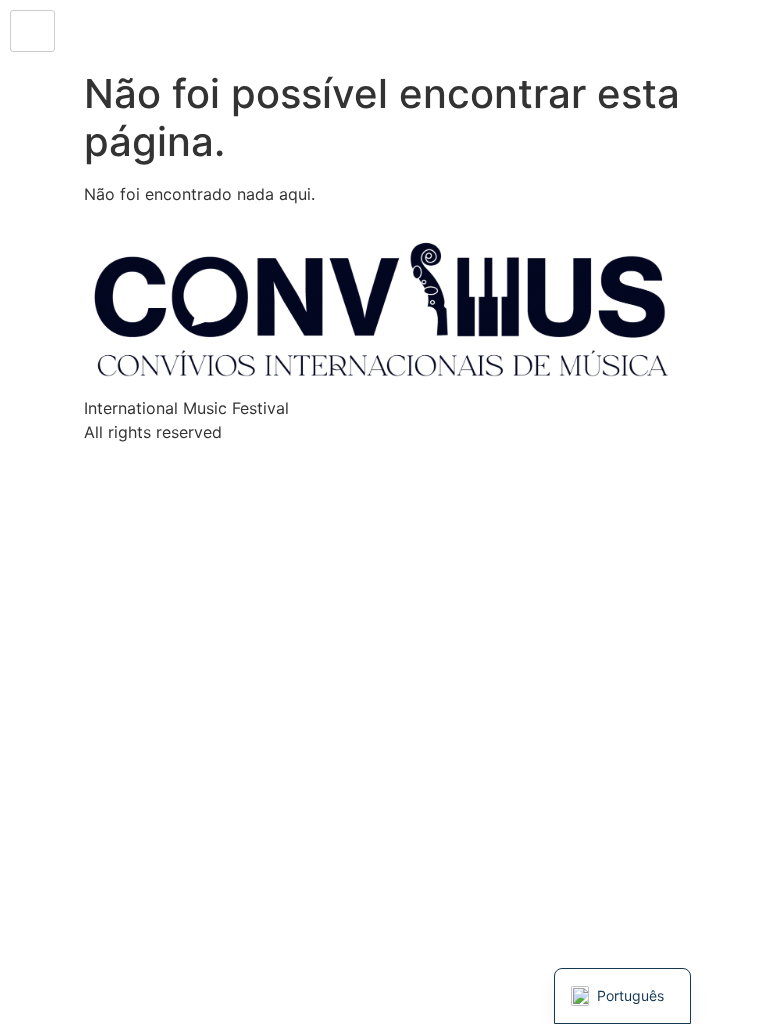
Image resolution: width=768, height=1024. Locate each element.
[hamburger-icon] (32, 31)
